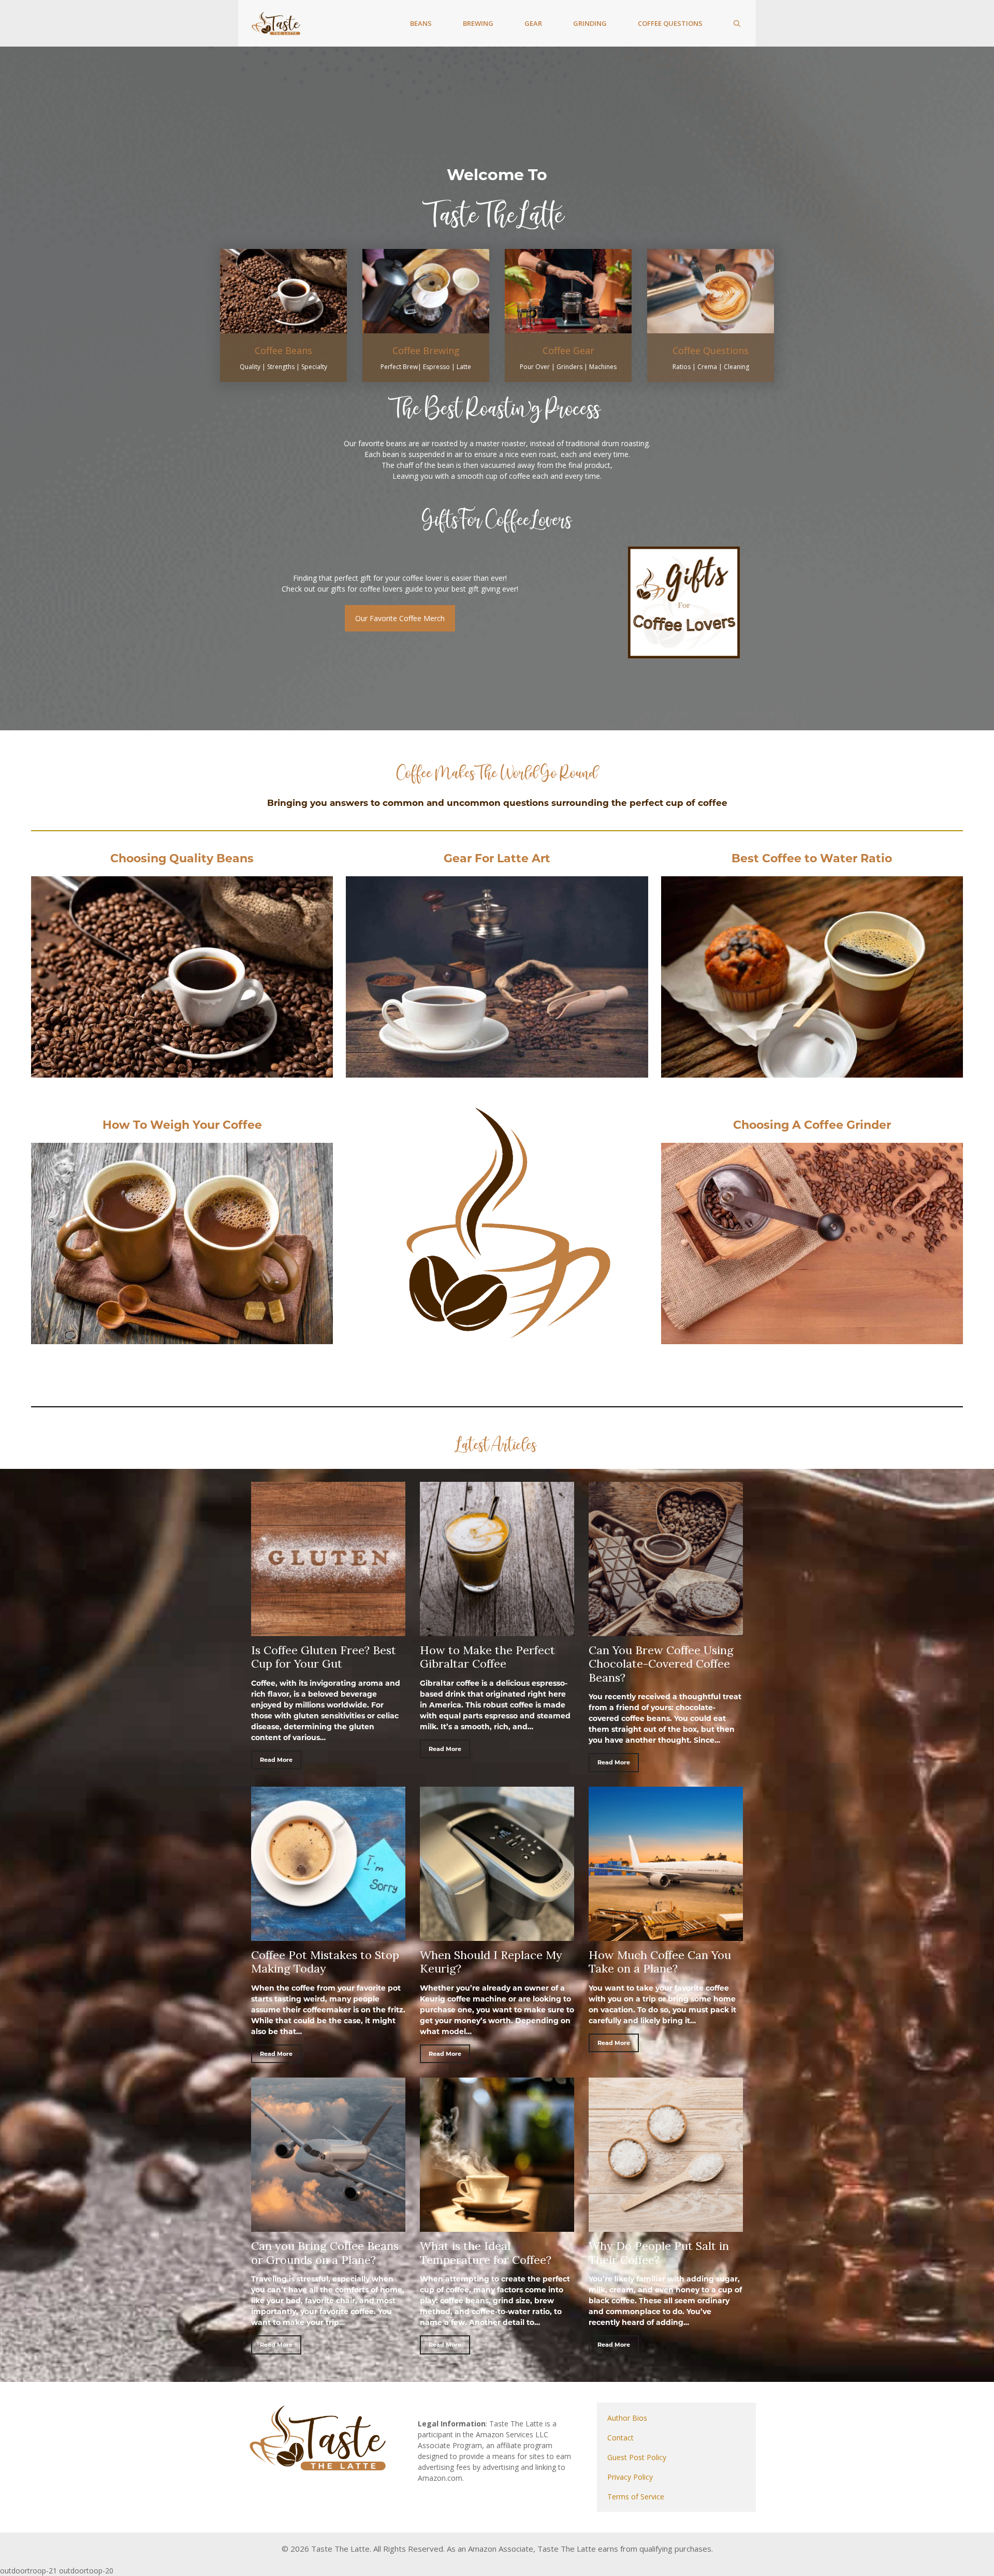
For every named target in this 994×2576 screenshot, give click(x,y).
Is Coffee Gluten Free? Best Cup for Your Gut (324, 1657)
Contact (620, 2438)
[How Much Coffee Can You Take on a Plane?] (666, 1935)
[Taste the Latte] (276, 23)
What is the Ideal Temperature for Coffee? (486, 2253)
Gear (533, 23)
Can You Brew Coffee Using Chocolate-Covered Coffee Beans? (661, 1664)
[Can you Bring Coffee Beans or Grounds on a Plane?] (328, 2226)
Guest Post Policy (637, 2457)
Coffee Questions (670, 23)
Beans (421, 23)
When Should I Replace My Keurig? (491, 1962)
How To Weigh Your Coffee (182, 1125)
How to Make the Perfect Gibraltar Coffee (487, 1657)
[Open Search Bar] (737, 23)
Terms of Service (636, 2497)
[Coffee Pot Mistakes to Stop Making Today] (328, 1935)
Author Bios (627, 2418)
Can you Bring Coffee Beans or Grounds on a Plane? (325, 2253)
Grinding (590, 23)
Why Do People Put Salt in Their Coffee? (659, 2253)
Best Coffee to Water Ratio (812, 858)
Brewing (478, 23)
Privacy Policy (630, 2477)
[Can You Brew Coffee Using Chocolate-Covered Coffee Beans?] (666, 1630)
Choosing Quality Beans (182, 858)
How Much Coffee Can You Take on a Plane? (660, 1962)
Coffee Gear (568, 350)
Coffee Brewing (426, 350)
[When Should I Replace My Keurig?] (497, 1935)
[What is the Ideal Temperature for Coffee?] (497, 2226)
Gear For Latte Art (497, 858)
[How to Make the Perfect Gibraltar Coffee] (497, 1630)
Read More (276, 1760)
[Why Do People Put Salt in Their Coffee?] (666, 2226)
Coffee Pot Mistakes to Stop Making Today (325, 1962)
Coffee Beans (283, 350)
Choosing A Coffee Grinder (812, 1125)
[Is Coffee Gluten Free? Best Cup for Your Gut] (328, 1630)
